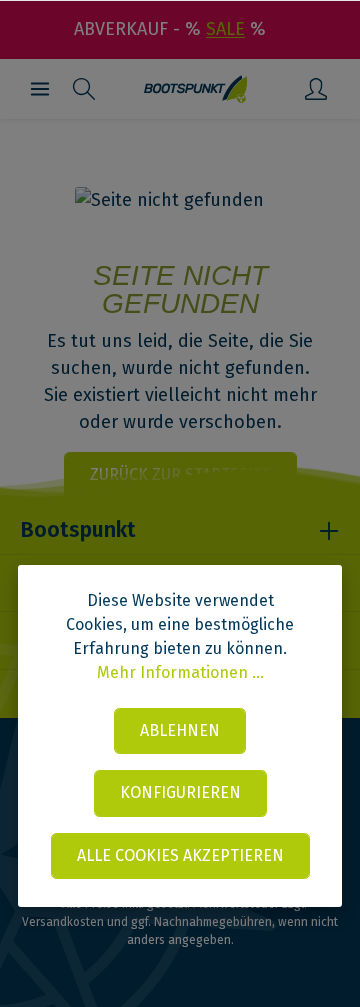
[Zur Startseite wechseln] (195, 89)
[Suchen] (84, 89)
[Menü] (40, 89)
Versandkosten (63, 922)
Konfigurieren (180, 792)
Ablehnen (180, 730)
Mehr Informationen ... (180, 672)
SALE (225, 29)
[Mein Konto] (316, 89)
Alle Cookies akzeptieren (180, 855)
